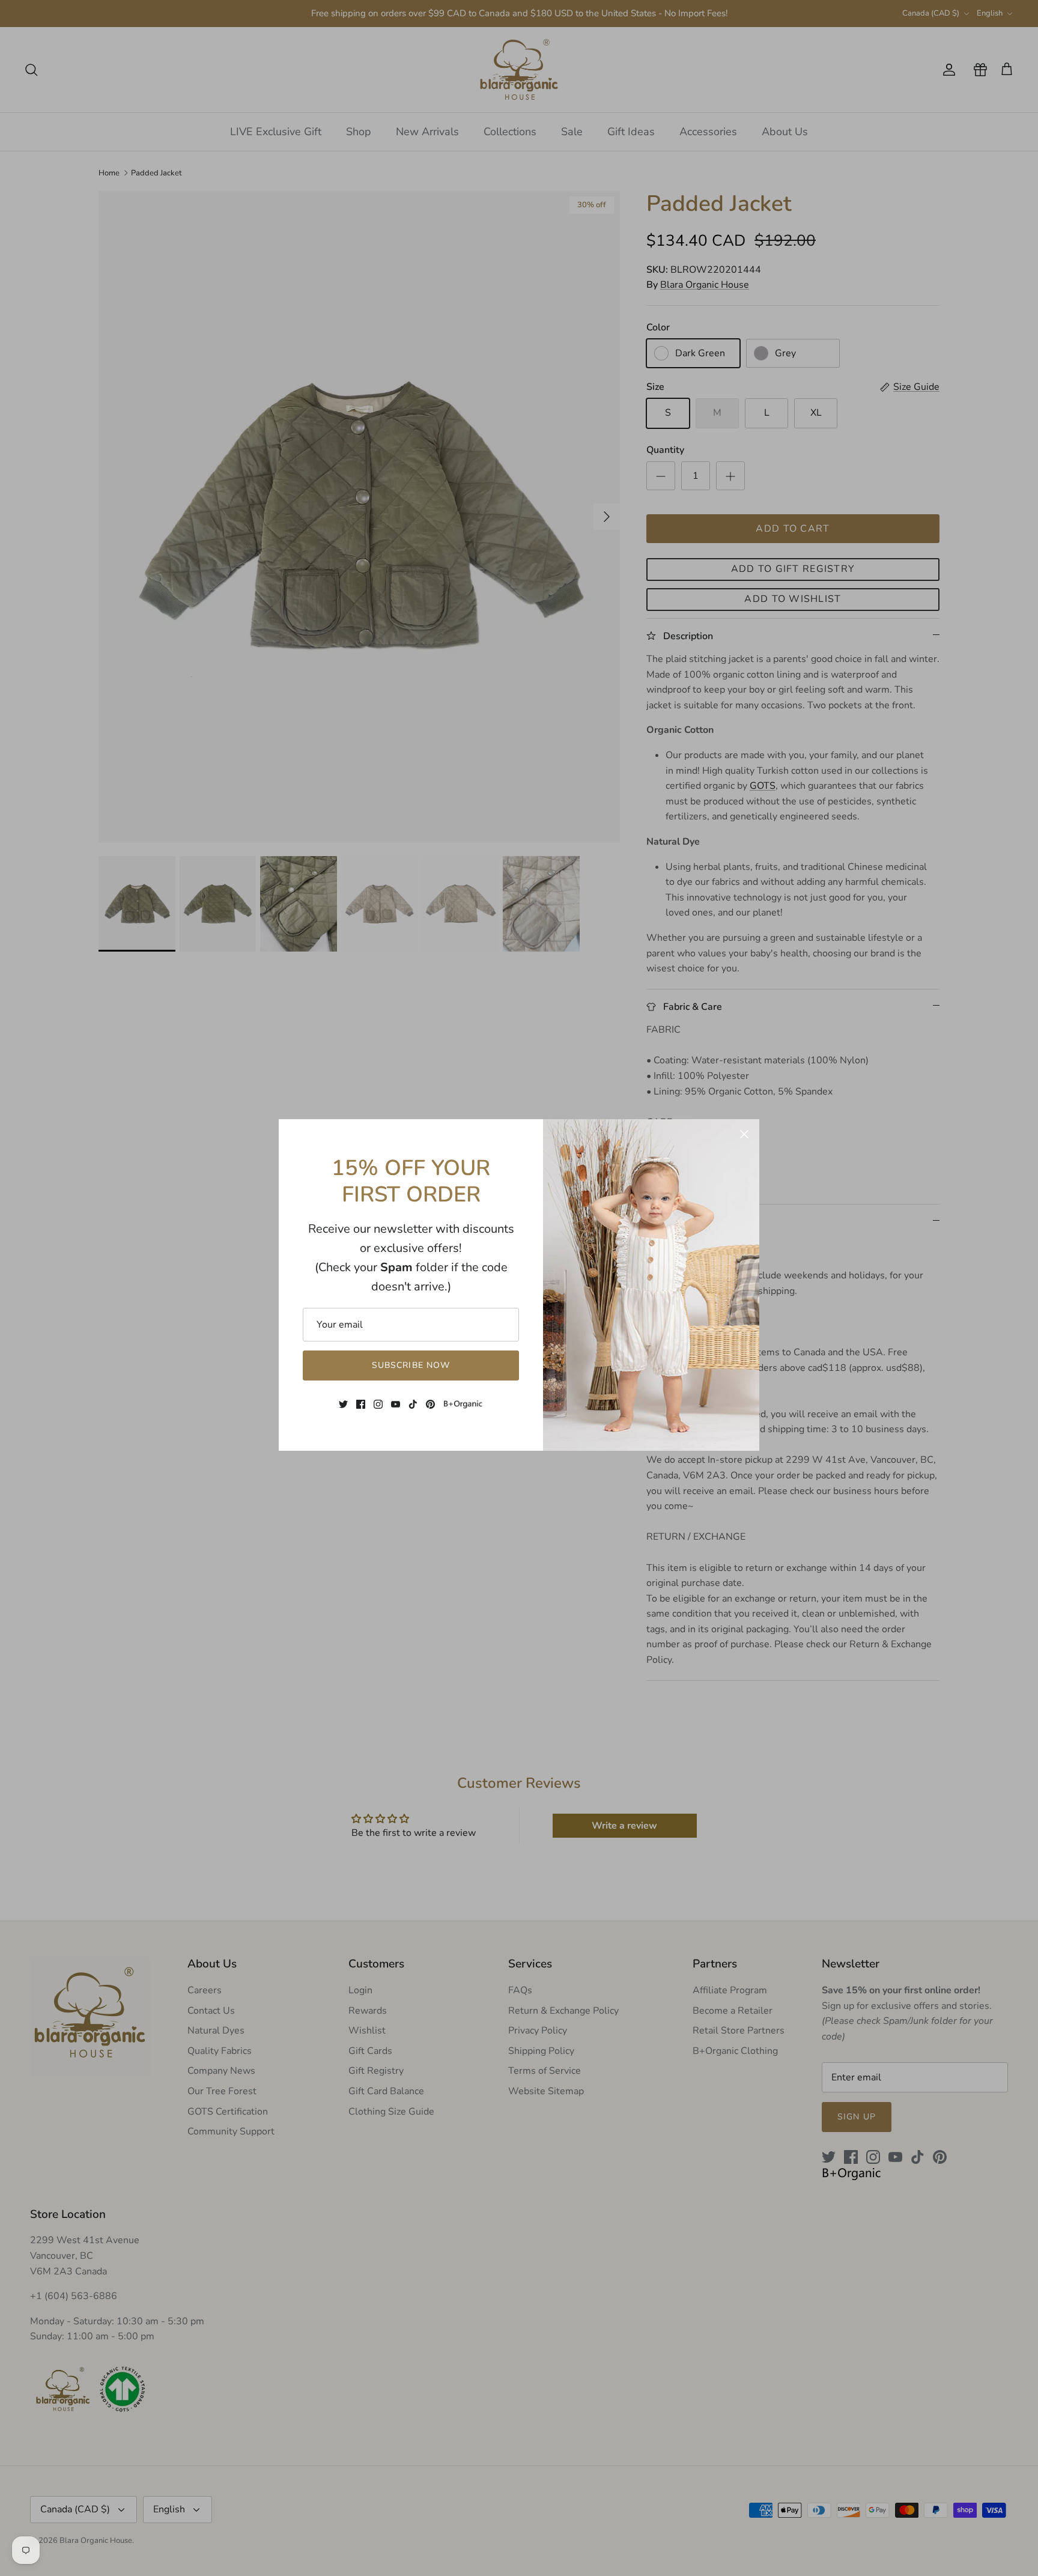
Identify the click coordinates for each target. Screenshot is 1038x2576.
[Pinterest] (430, 1404)
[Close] (744, 1134)
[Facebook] (361, 1404)
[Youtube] (396, 1404)
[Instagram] (378, 1404)
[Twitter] (343, 1404)
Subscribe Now (411, 1365)
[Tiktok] (413, 1404)
